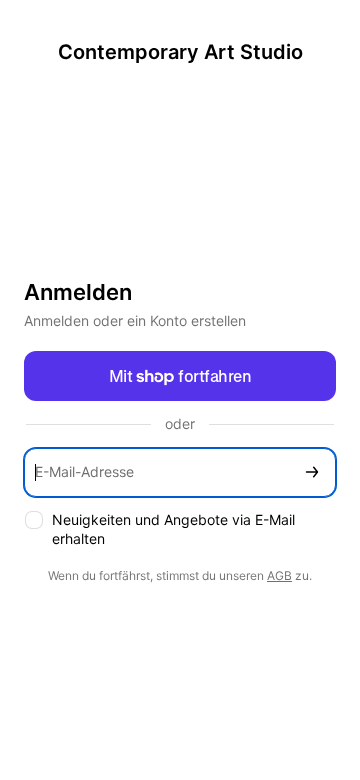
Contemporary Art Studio (180, 52)
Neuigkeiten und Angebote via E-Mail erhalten (173, 529)
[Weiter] (312, 472)
